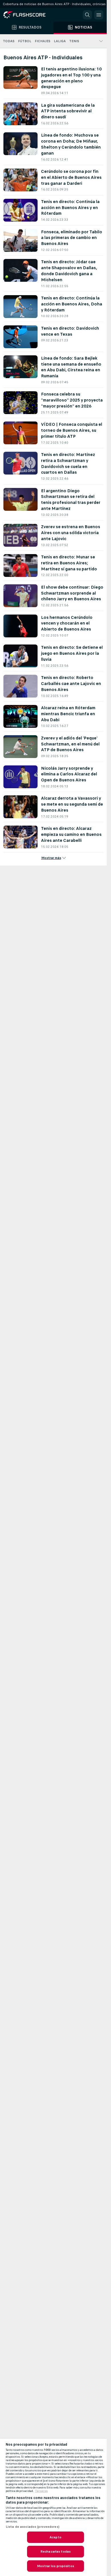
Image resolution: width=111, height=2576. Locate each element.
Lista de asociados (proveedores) (33, 2527)
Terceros (41, 2491)
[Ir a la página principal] (28, 15)
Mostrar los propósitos (55, 2566)
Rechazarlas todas (55, 2551)
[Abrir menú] (99, 15)
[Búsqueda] (87, 15)
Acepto (55, 2537)
